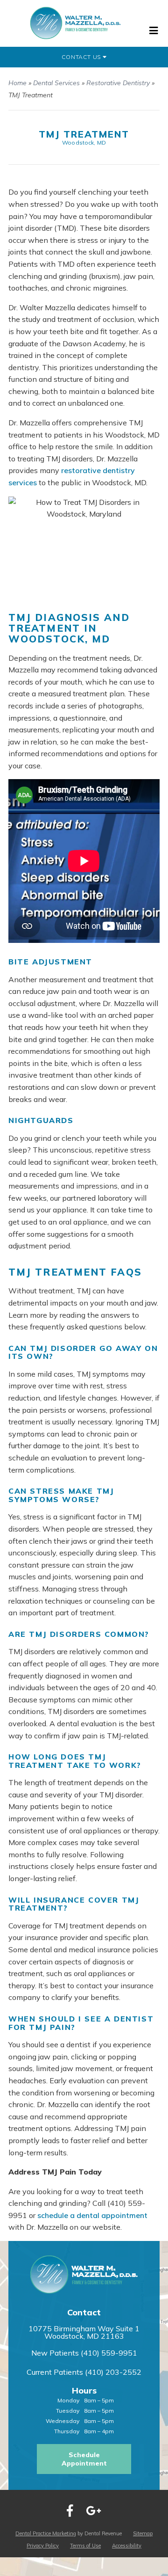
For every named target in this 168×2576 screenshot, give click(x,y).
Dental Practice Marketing (46, 2533)
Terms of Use (85, 2546)
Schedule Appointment (84, 2459)
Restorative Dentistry (118, 83)
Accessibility (127, 2546)
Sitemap (143, 2533)
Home (17, 83)
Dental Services (56, 83)
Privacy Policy (43, 2546)
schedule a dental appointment (92, 2215)
